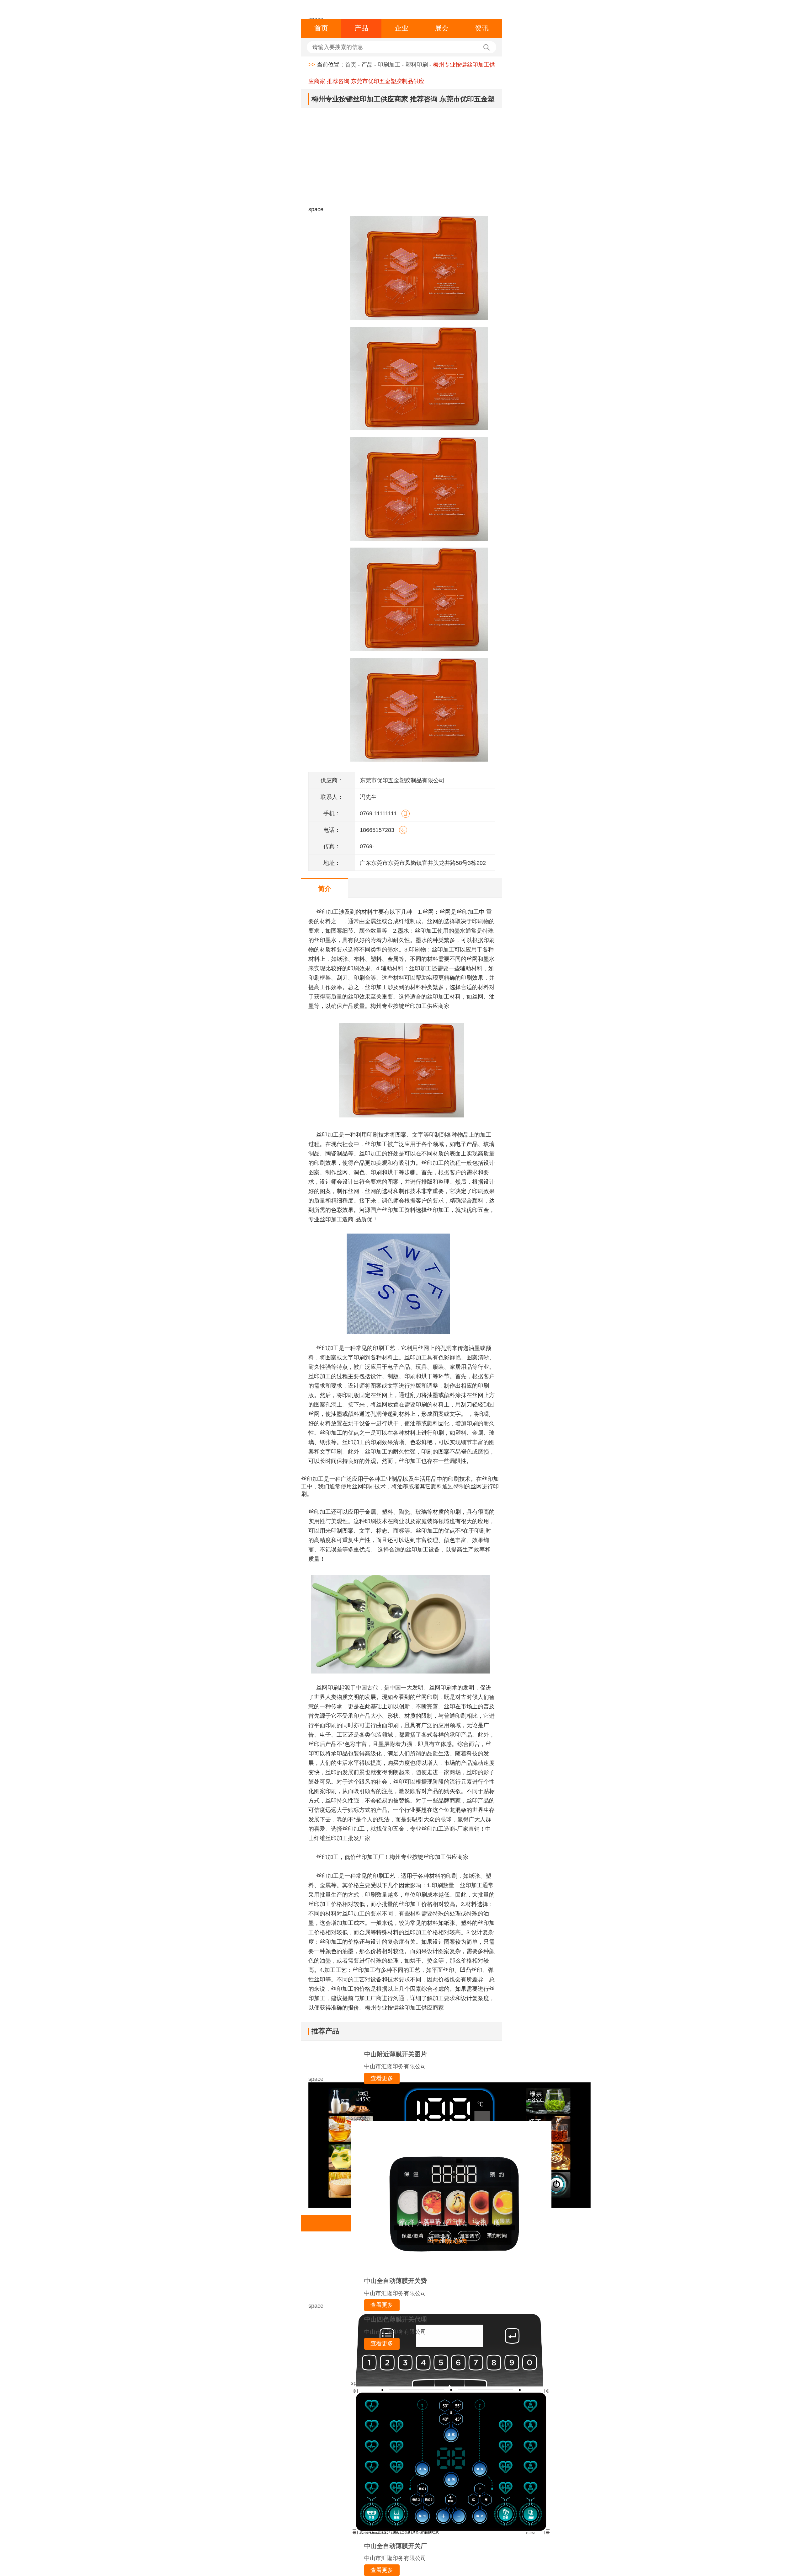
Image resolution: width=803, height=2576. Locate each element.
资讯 (482, 28)
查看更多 (382, 2078)
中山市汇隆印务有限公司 (395, 2066)
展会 (442, 28)
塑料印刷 (417, 65)
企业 (401, 28)
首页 (321, 28)
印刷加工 (389, 65)
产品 (361, 28)
